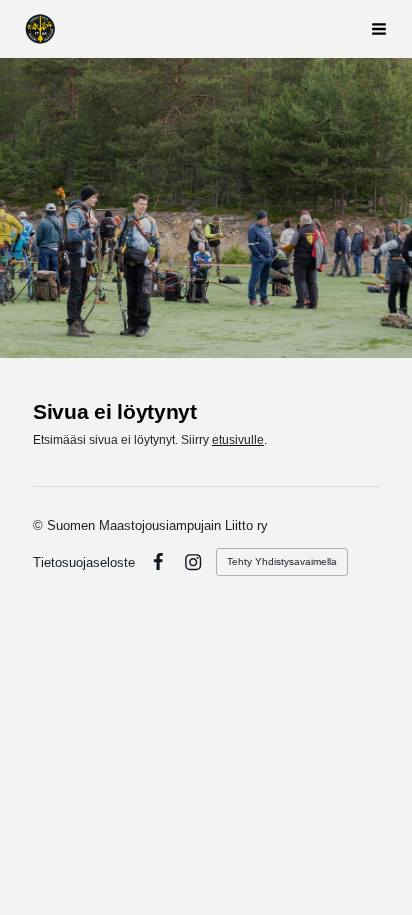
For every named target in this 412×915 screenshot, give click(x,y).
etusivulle (238, 440)
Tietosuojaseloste (84, 562)
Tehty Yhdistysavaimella (282, 561)
